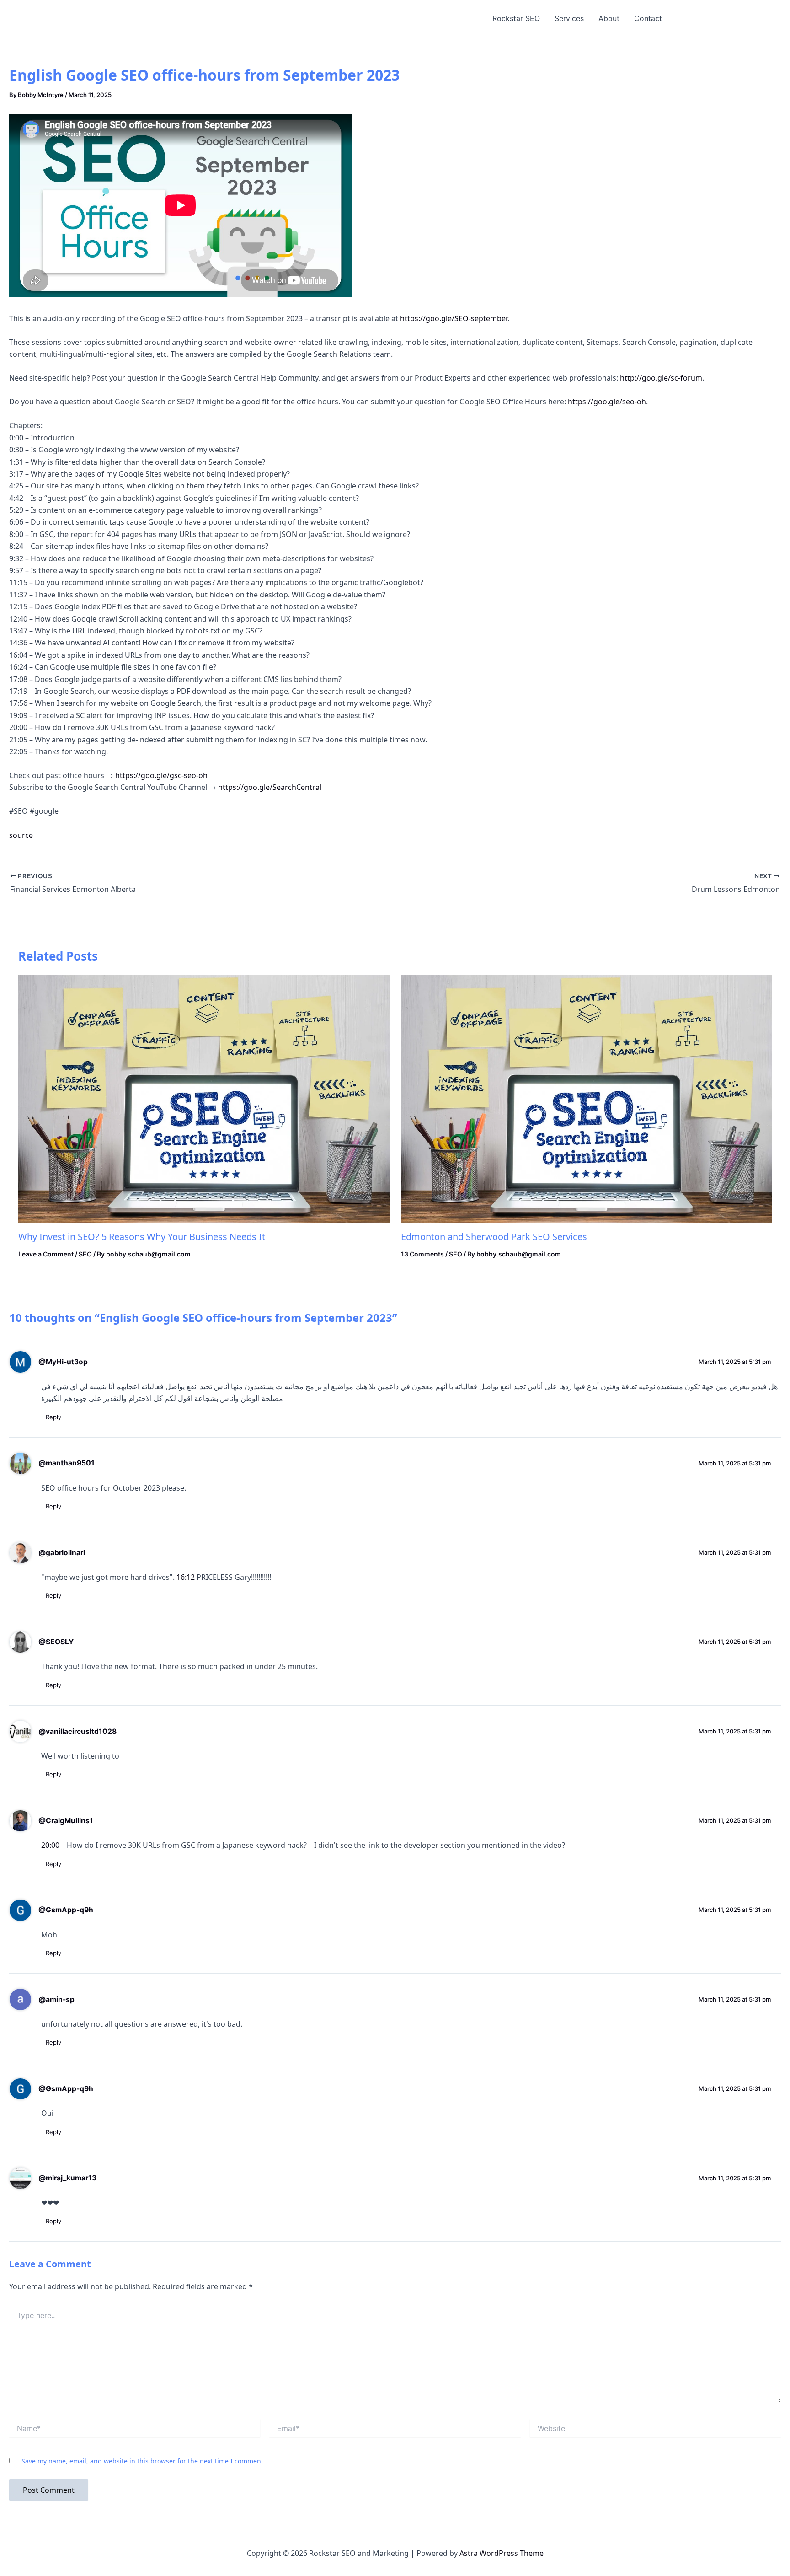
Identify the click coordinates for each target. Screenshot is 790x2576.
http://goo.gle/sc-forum (661, 378)
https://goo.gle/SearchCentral (270, 787)
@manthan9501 (67, 1463)
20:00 (50, 1845)
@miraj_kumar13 (67, 2178)
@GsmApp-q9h (66, 1910)
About (609, 18)
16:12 (186, 1577)
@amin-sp (56, 1999)
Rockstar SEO (516, 18)
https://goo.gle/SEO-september (454, 318)
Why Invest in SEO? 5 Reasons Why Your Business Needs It (142, 1237)
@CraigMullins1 (66, 1821)
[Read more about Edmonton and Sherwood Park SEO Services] (587, 1098)
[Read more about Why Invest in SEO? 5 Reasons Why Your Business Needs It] (204, 1098)
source (21, 835)
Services (569, 18)
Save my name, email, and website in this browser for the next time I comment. (143, 2461)
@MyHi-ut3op (63, 1362)
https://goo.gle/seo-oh (607, 402)
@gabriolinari (62, 1553)
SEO (85, 1254)
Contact (648, 18)
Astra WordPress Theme (502, 2553)
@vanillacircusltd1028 (77, 1731)
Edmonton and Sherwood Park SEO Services (494, 1237)
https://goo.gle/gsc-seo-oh (161, 775)
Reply (53, 1417)
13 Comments (422, 1254)
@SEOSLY (56, 1642)
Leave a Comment (46, 1254)
